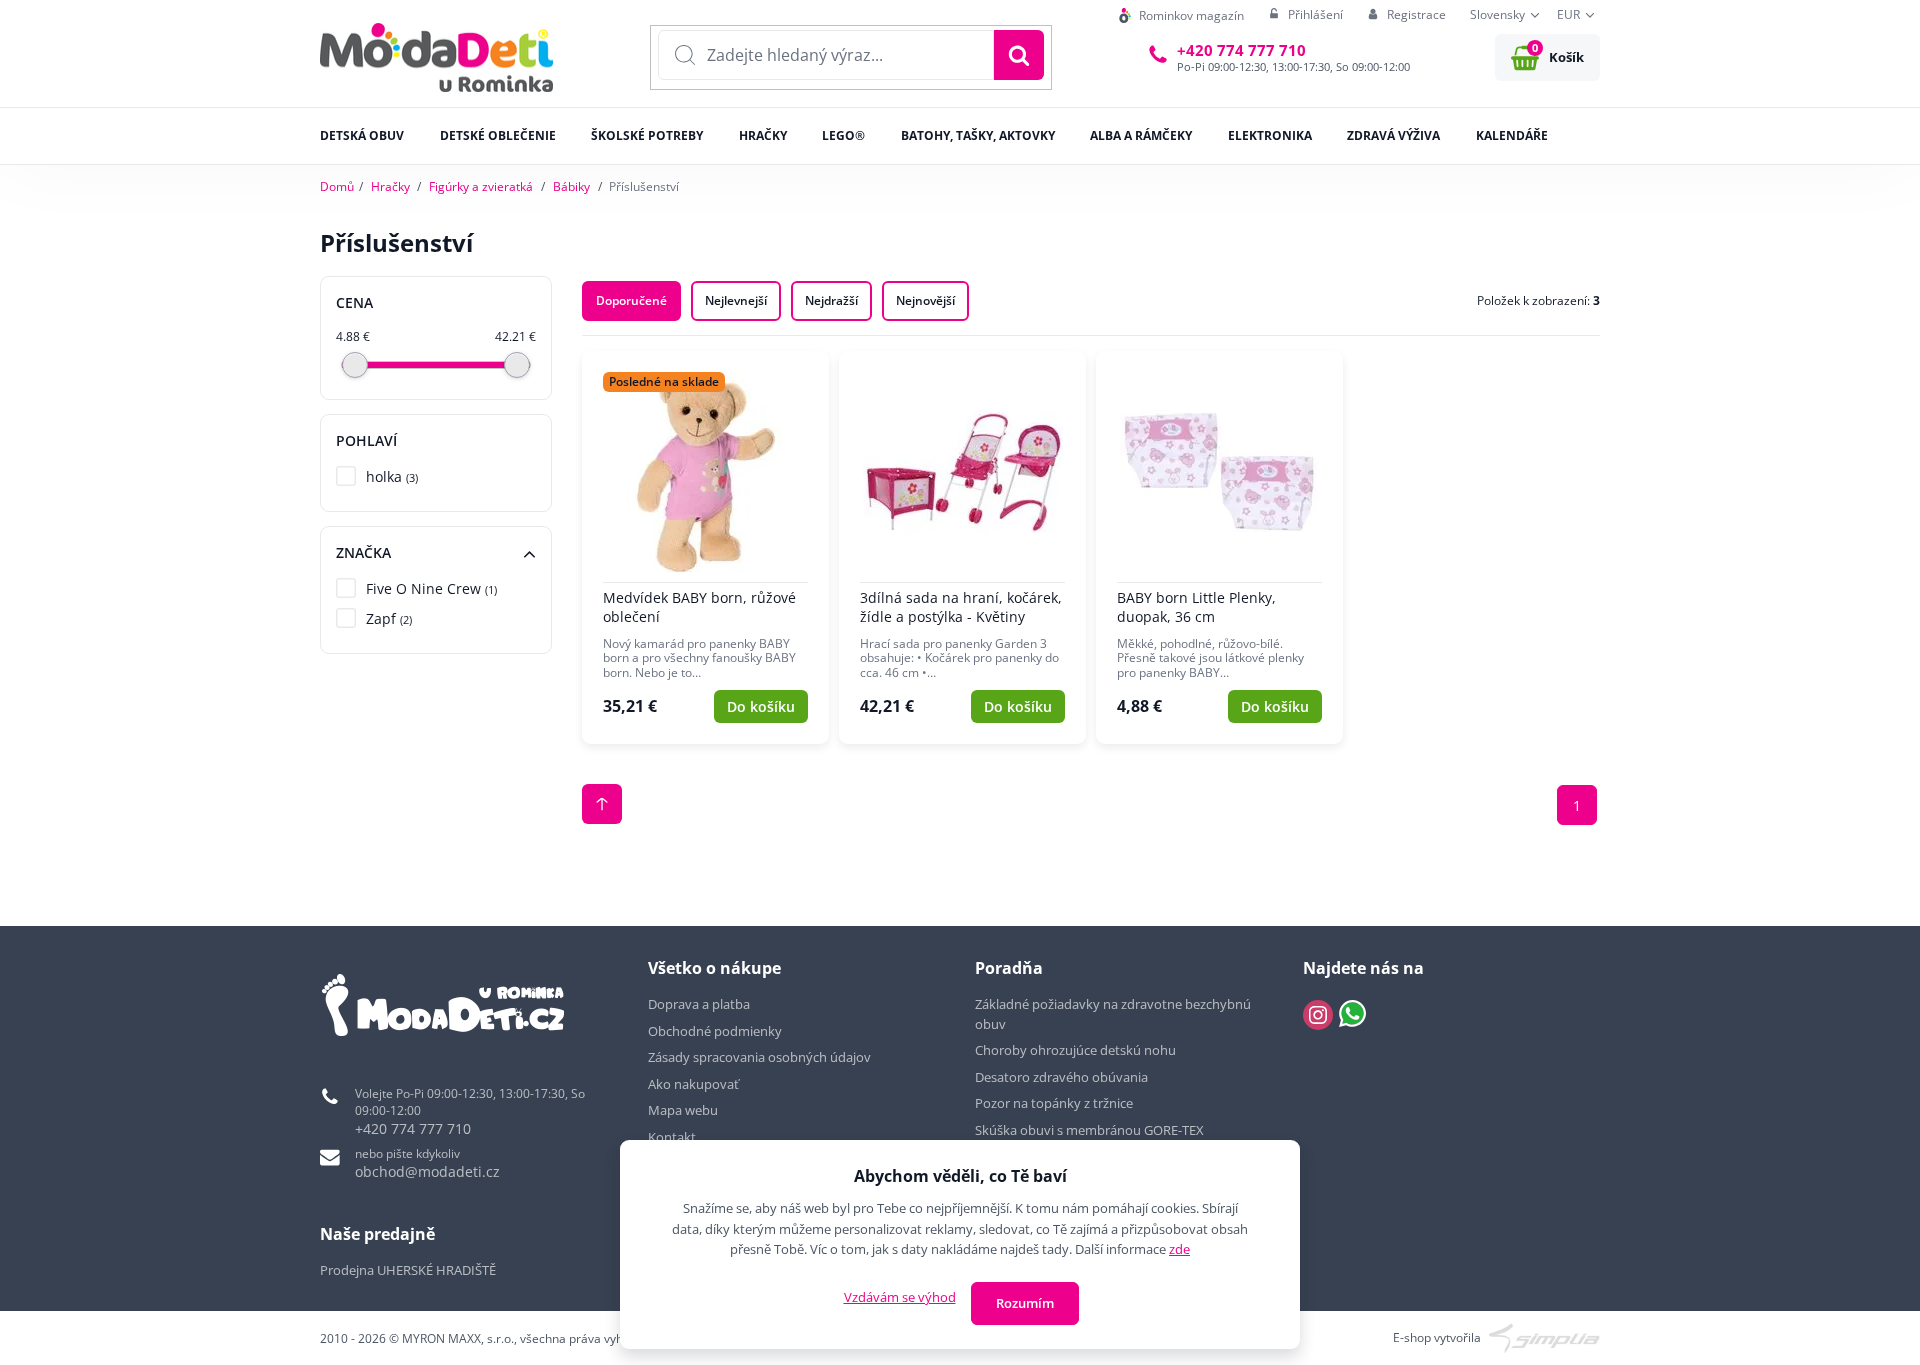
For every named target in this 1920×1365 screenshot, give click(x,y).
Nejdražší (831, 300)
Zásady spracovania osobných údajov (759, 1057)
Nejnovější (925, 300)
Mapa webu (683, 1110)
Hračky (390, 186)
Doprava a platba (699, 1004)
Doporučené (631, 300)
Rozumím (1025, 1303)
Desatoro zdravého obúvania (1063, 1077)
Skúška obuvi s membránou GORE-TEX (1089, 1130)
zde (1179, 1249)
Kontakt (672, 1137)
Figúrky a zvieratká (481, 186)
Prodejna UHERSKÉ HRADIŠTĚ (408, 1270)
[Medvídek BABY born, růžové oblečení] (705, 548)
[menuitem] (1181, 15)
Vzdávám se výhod (900, 1297)
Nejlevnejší (736, 300)
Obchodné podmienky (715, 1031)
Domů (337, 186)
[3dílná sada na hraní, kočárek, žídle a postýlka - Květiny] (962, 548)
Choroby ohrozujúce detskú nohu (1077, 1050)
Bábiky (571, 186)
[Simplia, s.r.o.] (1544, 1336)
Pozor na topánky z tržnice (1055, 1103)
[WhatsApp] (1352, 1015)
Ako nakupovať (693, 1084)
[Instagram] (1318, 1015)
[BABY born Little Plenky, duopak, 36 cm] (1219, 548)
